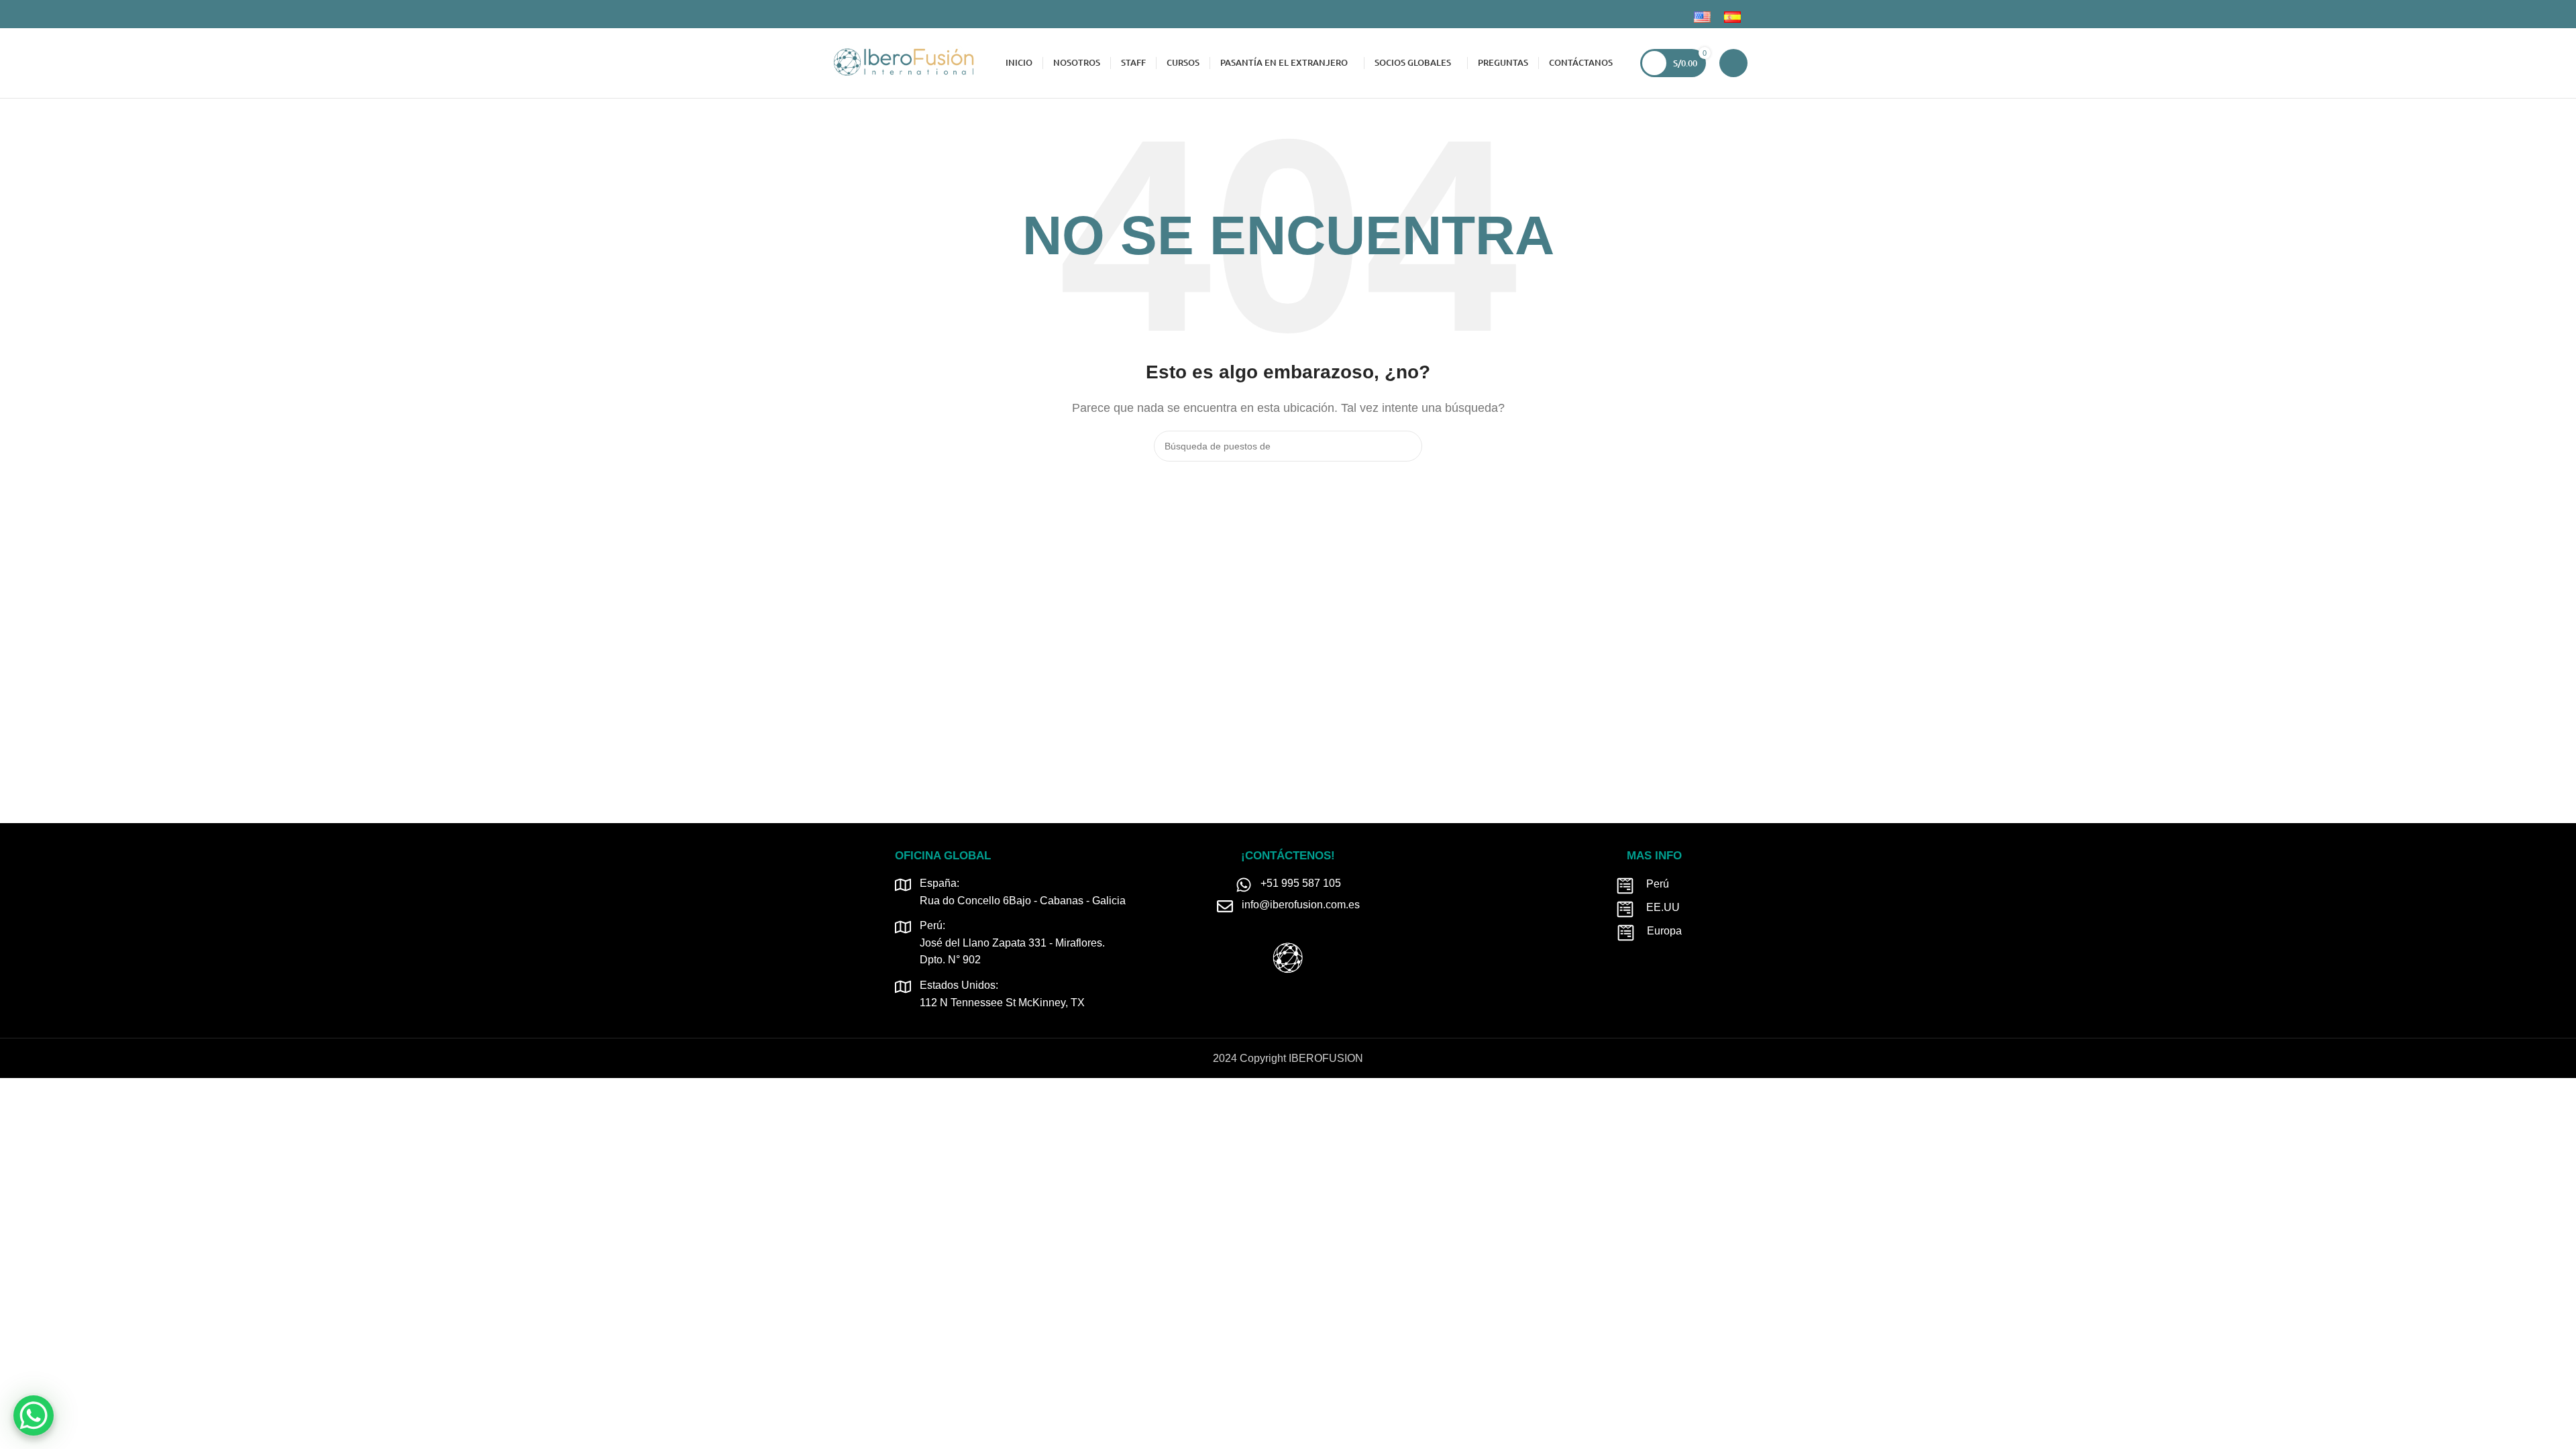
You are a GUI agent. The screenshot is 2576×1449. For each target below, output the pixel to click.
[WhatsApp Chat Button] (34, 1415)
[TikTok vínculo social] (882, 14)
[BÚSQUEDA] (1407, 446)
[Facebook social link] (836, 14)
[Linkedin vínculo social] (867, 14)
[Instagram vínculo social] (852, 14)
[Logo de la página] (903, 62)
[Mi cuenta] (1733, 63)
